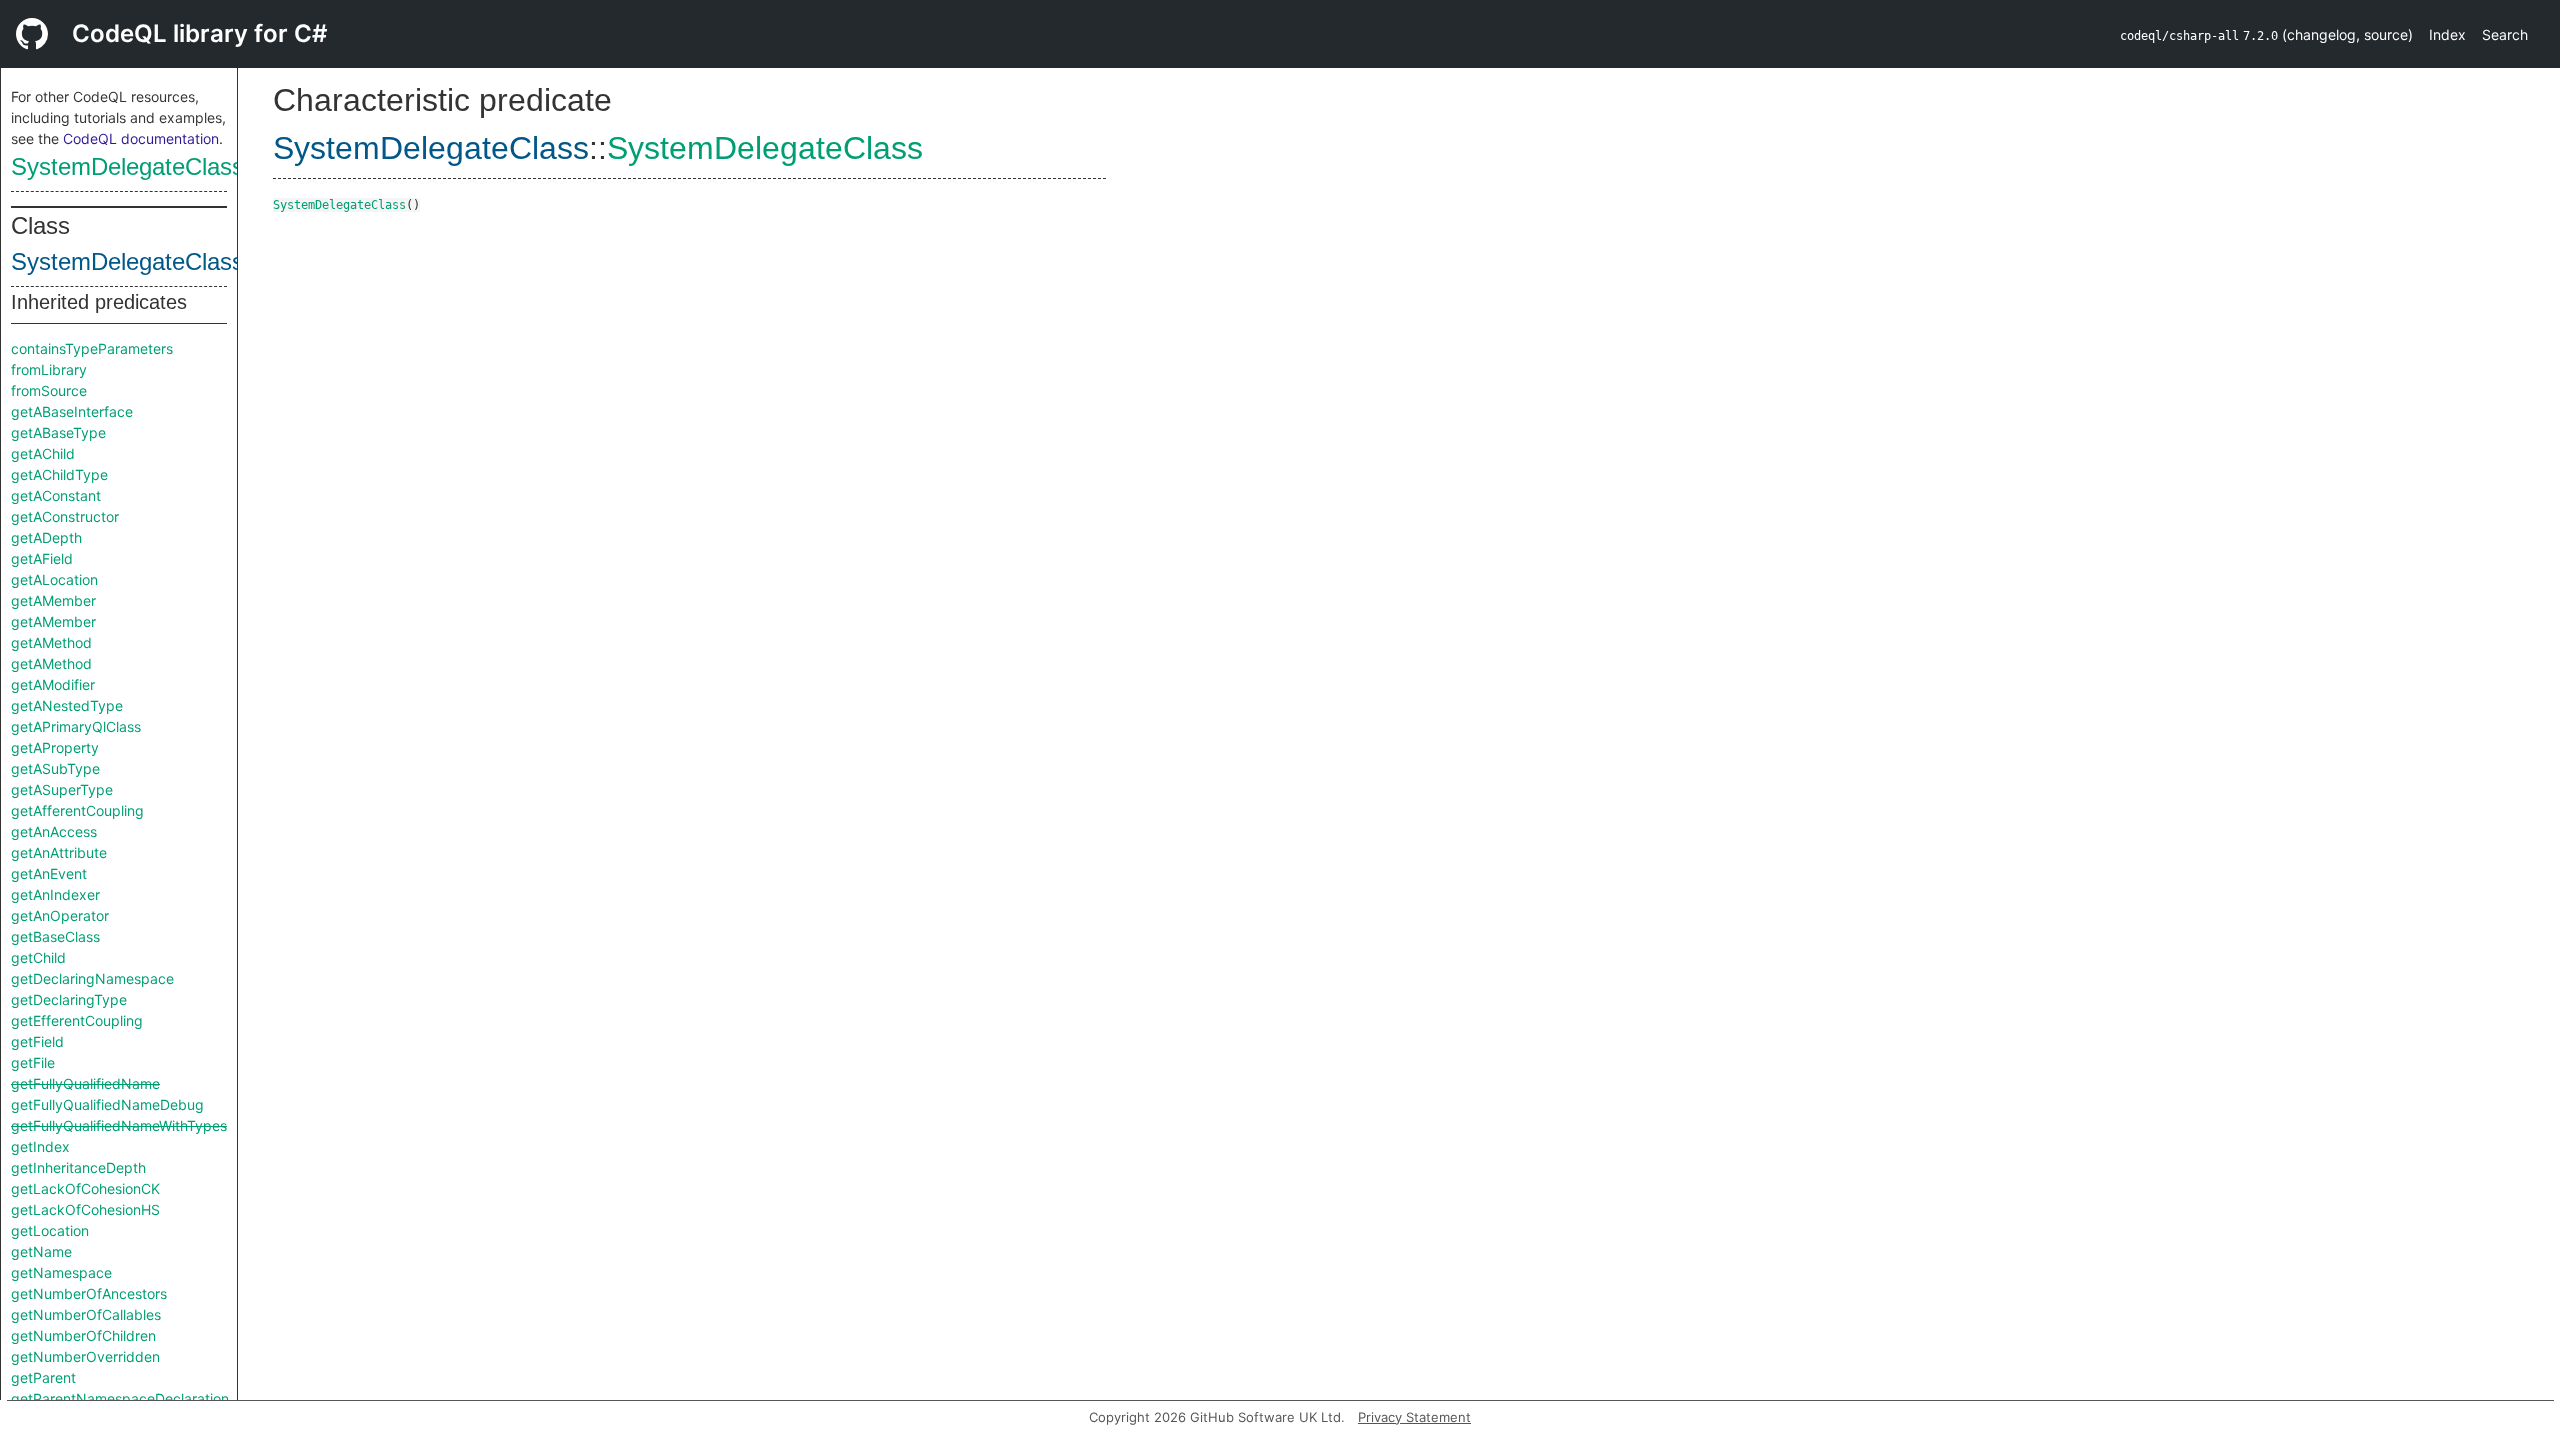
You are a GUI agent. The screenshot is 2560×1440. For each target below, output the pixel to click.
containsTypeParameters (92, 348)
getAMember (53, 600)
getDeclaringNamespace (92, 978)
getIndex (40, 1146)
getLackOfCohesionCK (85, 1188)
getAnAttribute (59, 852)
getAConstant (56, 495)
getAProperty (55, 747)
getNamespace (61, 1272)
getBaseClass (55, 936)
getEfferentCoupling (77, 1020)
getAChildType (59, 474)
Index (2447, 34)
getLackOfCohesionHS (85, 1209)
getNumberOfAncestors (89, 1293)
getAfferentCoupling (77, 810)
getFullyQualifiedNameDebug (107, 1104)
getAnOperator (60, 915)
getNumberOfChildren (83, 1335)
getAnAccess (54, 831)
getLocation (50, 1230)
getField (37, 1041)
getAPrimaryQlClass (76, 726)
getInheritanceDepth (78, 1167)
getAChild (43, 453)
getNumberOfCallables (86, 1314)
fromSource (49, 390)
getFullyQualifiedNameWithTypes (119, 1125)
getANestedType (67, 705)
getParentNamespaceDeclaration (120, 1398)
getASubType (55, 768)
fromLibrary (49, 369)
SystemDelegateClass (127, 166)
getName (41, 1251)
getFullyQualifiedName (85, 1083)
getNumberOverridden (85, 1356)
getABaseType (58, 432)
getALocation (54, 579)
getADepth (46, 537)
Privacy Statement (1414, 1417)
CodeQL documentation (141, 138)
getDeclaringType (69, 999)
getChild (38, 957)
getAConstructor (65, 516)
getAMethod (51, 642)
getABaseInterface (72, 411)
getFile (33, 1062)
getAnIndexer (55, 894)
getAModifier (53, 684)
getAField (42, 558)
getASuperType (62, 789)
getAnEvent (49, 873)
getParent (43, 1377)
